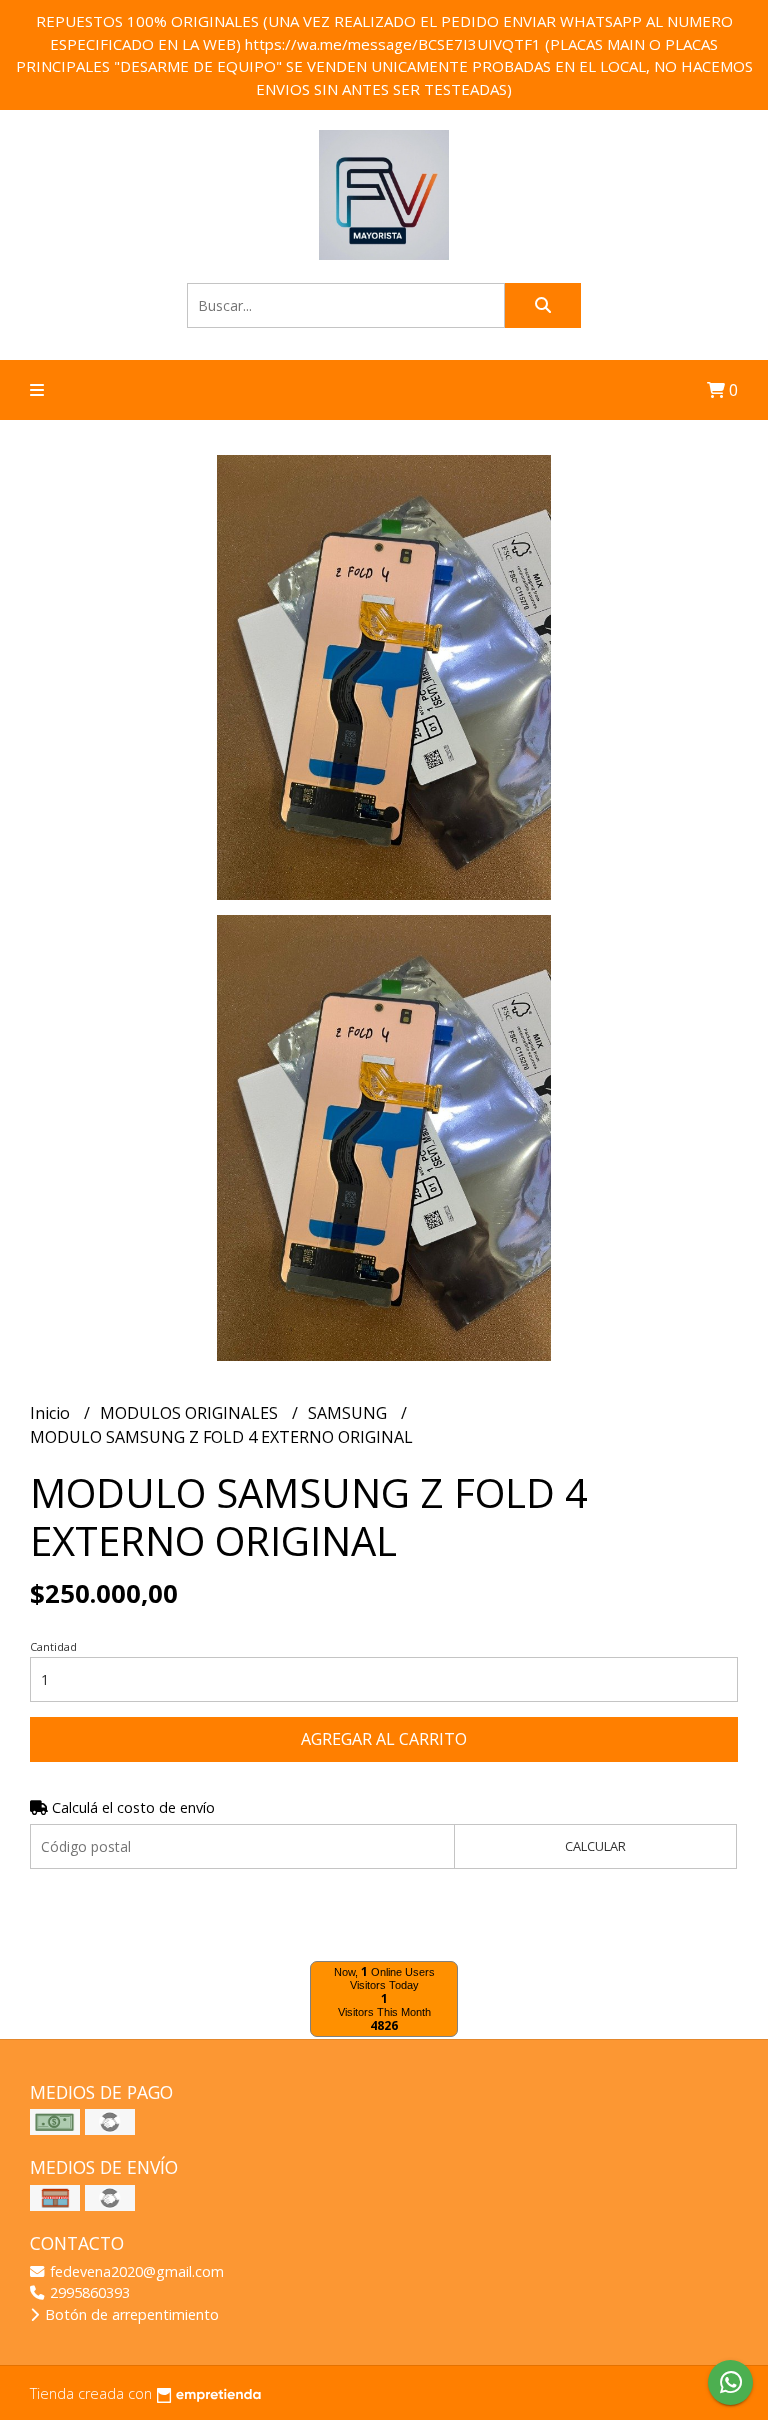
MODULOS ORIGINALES (191, 1413)
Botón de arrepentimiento (130, 2314)
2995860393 (88, 2292)
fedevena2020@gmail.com (135, 2271)
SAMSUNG (349, 1413)
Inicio (52, 1413)
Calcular (595, 1846)
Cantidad (53, 1646)
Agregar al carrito (384, 1739)
